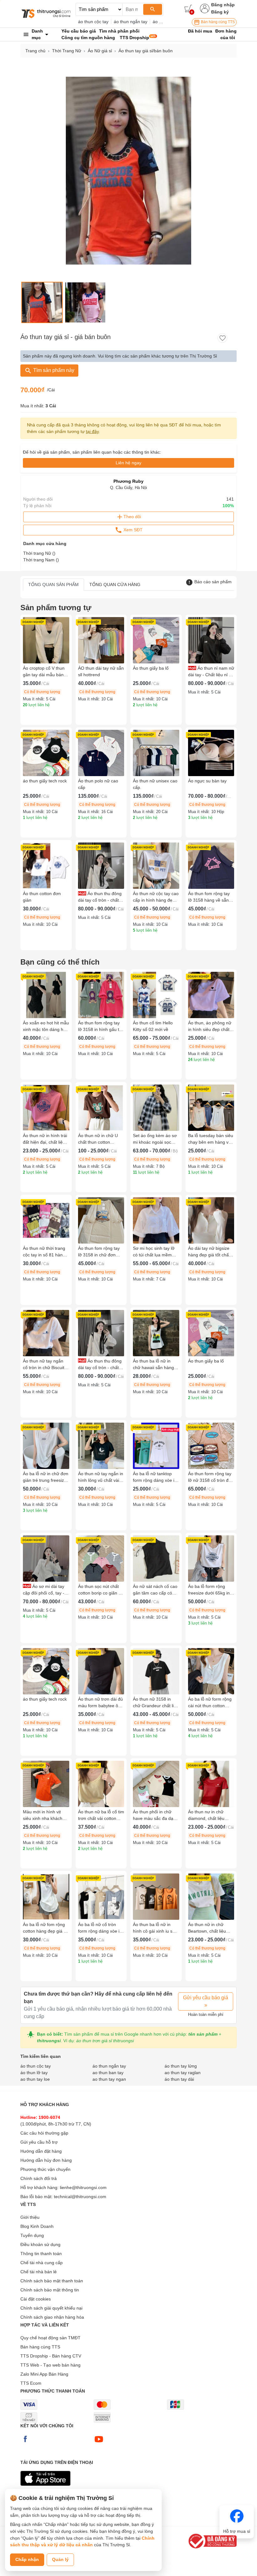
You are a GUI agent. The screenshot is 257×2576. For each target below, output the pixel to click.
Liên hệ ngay (128, 463)
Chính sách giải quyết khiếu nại (51, 2308)
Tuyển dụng (32, 2235)
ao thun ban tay (108, 2073)
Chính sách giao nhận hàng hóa (52, 2317)
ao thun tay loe (35, 2079)
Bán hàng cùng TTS (217, 22)
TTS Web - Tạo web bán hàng (50, 2365)
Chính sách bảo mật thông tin (50, 2290)
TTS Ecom (31, 2383)
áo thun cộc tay (93, 22)
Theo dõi (132, 517)
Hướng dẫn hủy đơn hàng (46, 2160)
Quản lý (60, 2559)
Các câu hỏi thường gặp (44, 2133)
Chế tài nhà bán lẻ (39, 2272)
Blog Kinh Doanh (37, 2226)
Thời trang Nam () (41, 560)
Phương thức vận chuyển (45, 2169)
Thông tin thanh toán (41, 2254)
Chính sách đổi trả (39, 2178)
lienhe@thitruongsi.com (83, 2187)
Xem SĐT (132, 529)
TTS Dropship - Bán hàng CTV (51, 2356)
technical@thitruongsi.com (80, 2197)
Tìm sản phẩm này (53, 370)
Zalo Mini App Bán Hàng (44, 2374)
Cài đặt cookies (36, 2299)
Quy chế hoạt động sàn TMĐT (50, 2338)
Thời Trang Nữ (67, 51)
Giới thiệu (30, 2217)
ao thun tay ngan (109, 2079)
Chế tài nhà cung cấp (42, 2263)
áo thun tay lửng (181, 2066)
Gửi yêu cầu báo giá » (206, 2001)
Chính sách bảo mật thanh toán (52, 2281)
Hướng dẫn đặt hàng (41, 2151)
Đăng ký (220, 12)
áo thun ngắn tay (131, 22)
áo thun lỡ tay (34, 2073)
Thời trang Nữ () (39, 553)
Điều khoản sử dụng (40, 2244)
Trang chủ (35, 51)
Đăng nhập (223, 5)
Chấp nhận (27, 2559)
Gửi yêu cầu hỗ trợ (39, 2142)
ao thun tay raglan (183, 2073)
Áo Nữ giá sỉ (100, 51)
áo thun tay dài (179, 2079)
